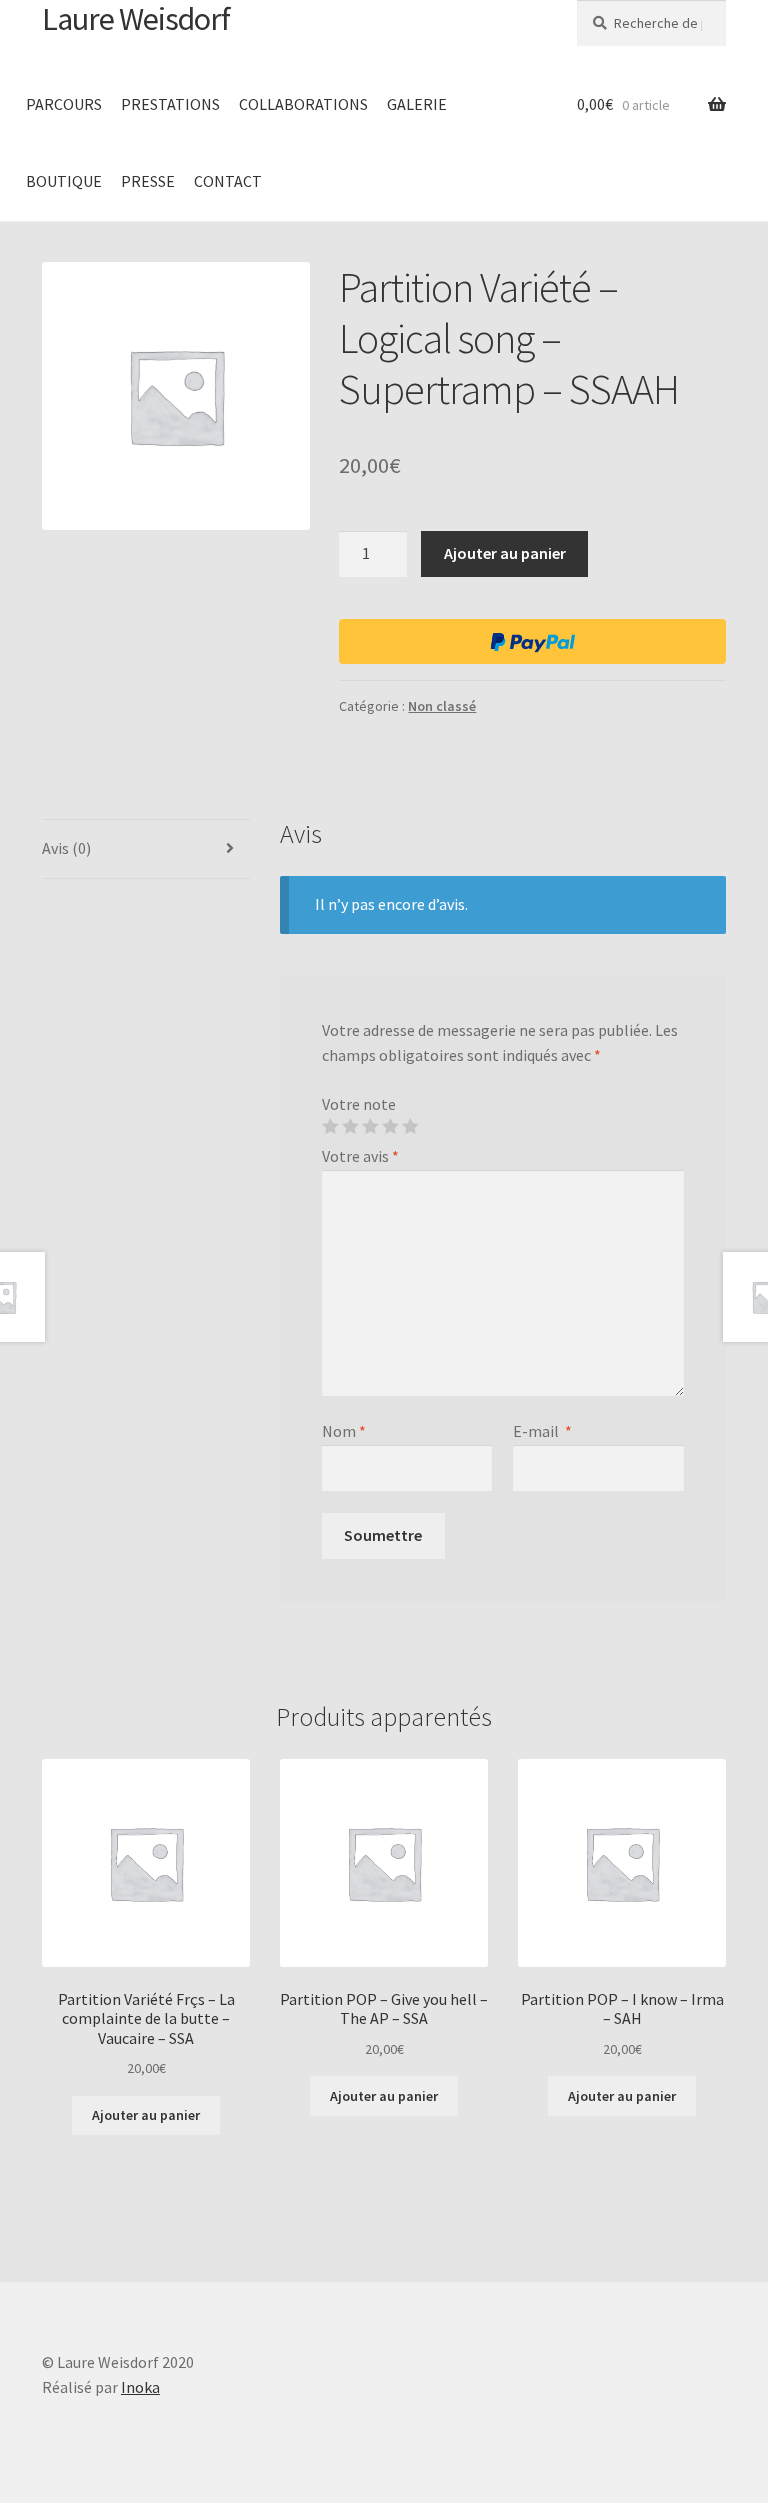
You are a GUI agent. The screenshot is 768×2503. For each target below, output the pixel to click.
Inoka (140, 2387)
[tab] (146, 849)
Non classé (442, 706)
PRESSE (148, 181)
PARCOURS (64, 104)
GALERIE (417, 104)
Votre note (359, 1104)
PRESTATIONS (170, 104)
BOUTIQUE (64, 181)
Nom (344, 1431)
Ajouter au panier (505, 553)
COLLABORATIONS (303, 104)
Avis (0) (66, 848)
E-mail (542, 1431)
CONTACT (228, 181)
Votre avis (360, 1156)
